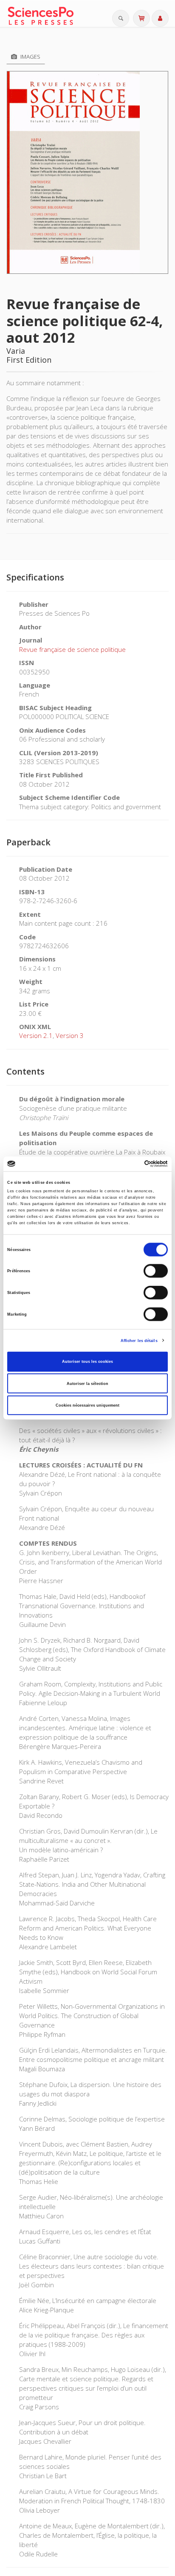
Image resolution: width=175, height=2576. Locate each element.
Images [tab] (30, 57)
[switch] (156, 1271)
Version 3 (70, 1035)
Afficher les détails (139, 1340)
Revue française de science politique (72, 649)
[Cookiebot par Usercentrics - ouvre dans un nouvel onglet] (131, 1164)
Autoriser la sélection (87, 1383)
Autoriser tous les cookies (87, 1362)
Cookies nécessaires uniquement (87, 1405)
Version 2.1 (36, 1035)
